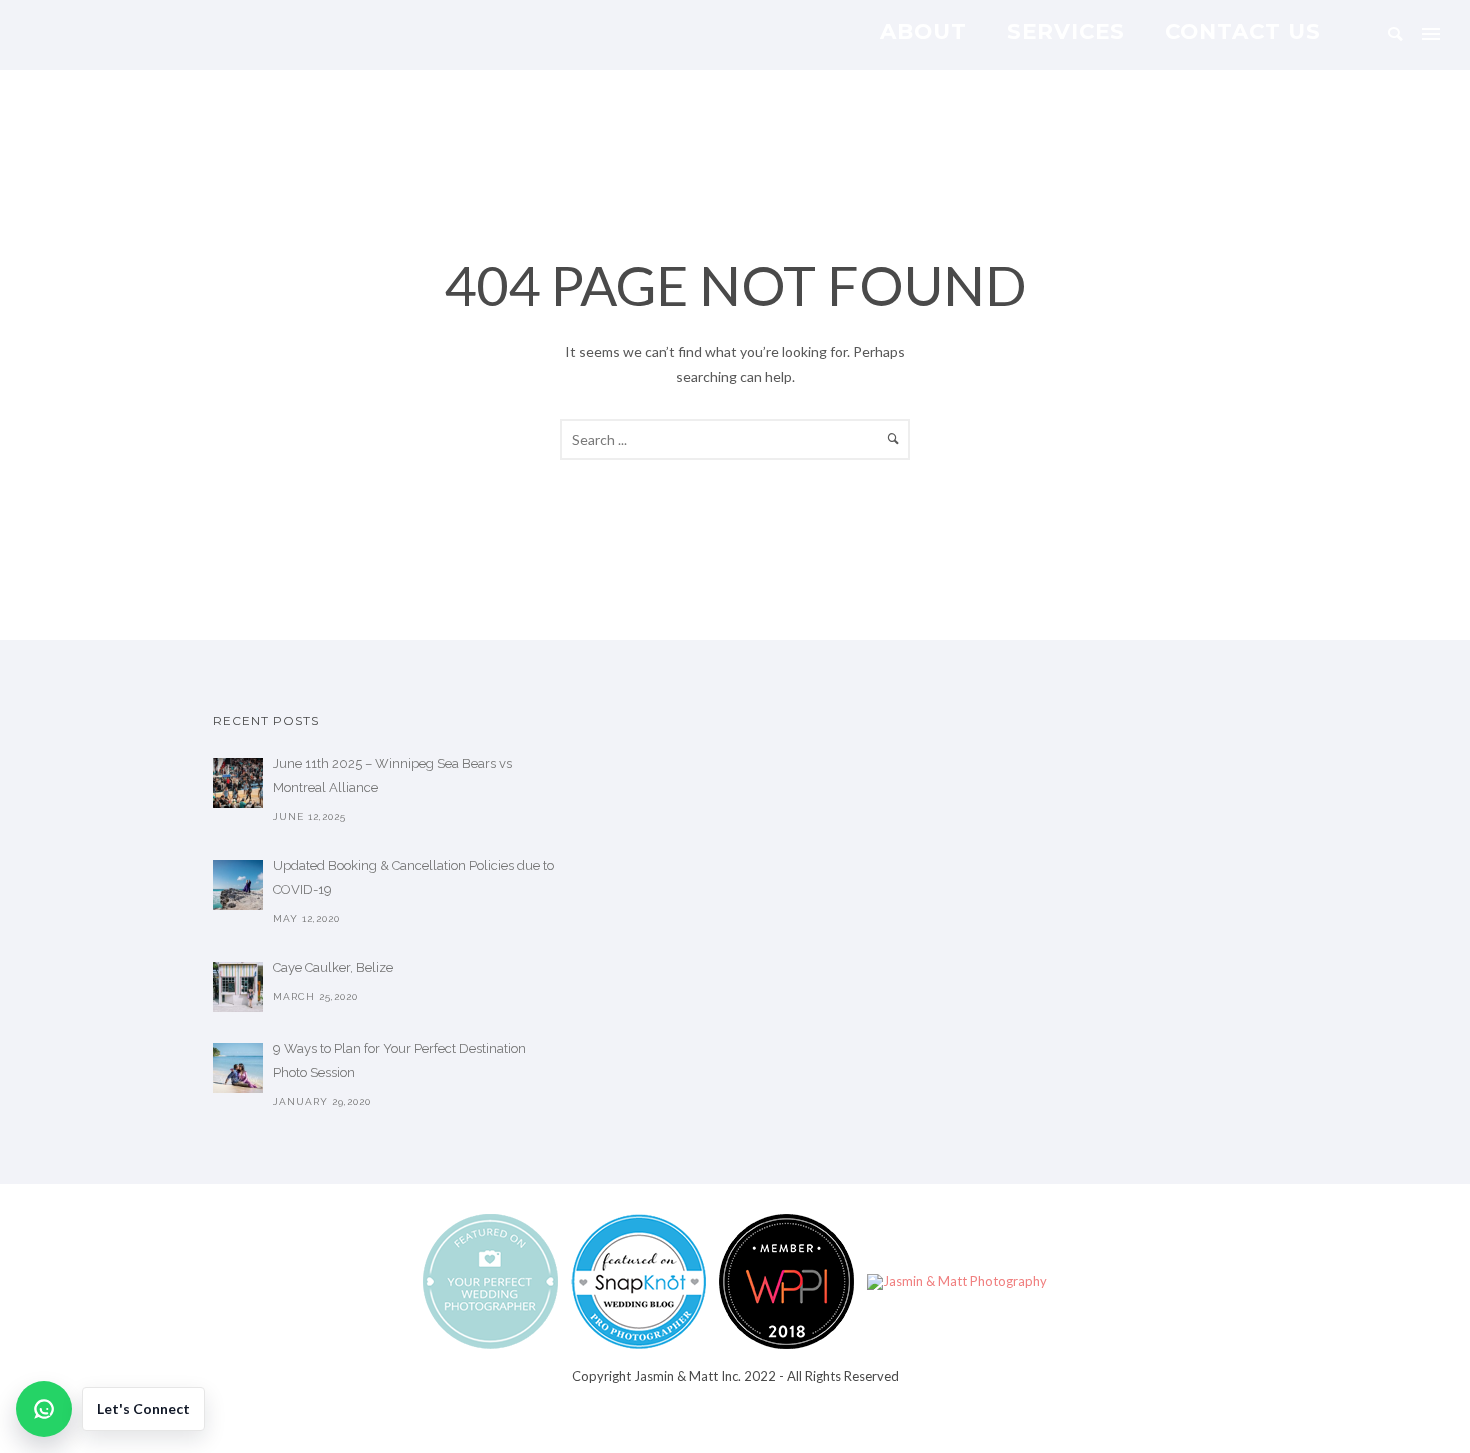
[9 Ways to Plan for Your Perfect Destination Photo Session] (238, 1068)
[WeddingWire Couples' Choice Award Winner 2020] (957, 1280)
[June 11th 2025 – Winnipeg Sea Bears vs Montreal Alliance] (238, 783)
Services (1066, 31)
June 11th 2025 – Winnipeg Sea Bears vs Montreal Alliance (392, 775)
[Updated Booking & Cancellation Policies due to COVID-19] (238, 885)
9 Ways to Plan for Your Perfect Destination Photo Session (399, 1060)
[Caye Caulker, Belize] (238, 987)
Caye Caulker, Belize (333, 967)
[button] (110, 1409)
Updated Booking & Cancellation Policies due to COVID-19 (413, 877)
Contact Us (1243, 31)
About (923, 31)
